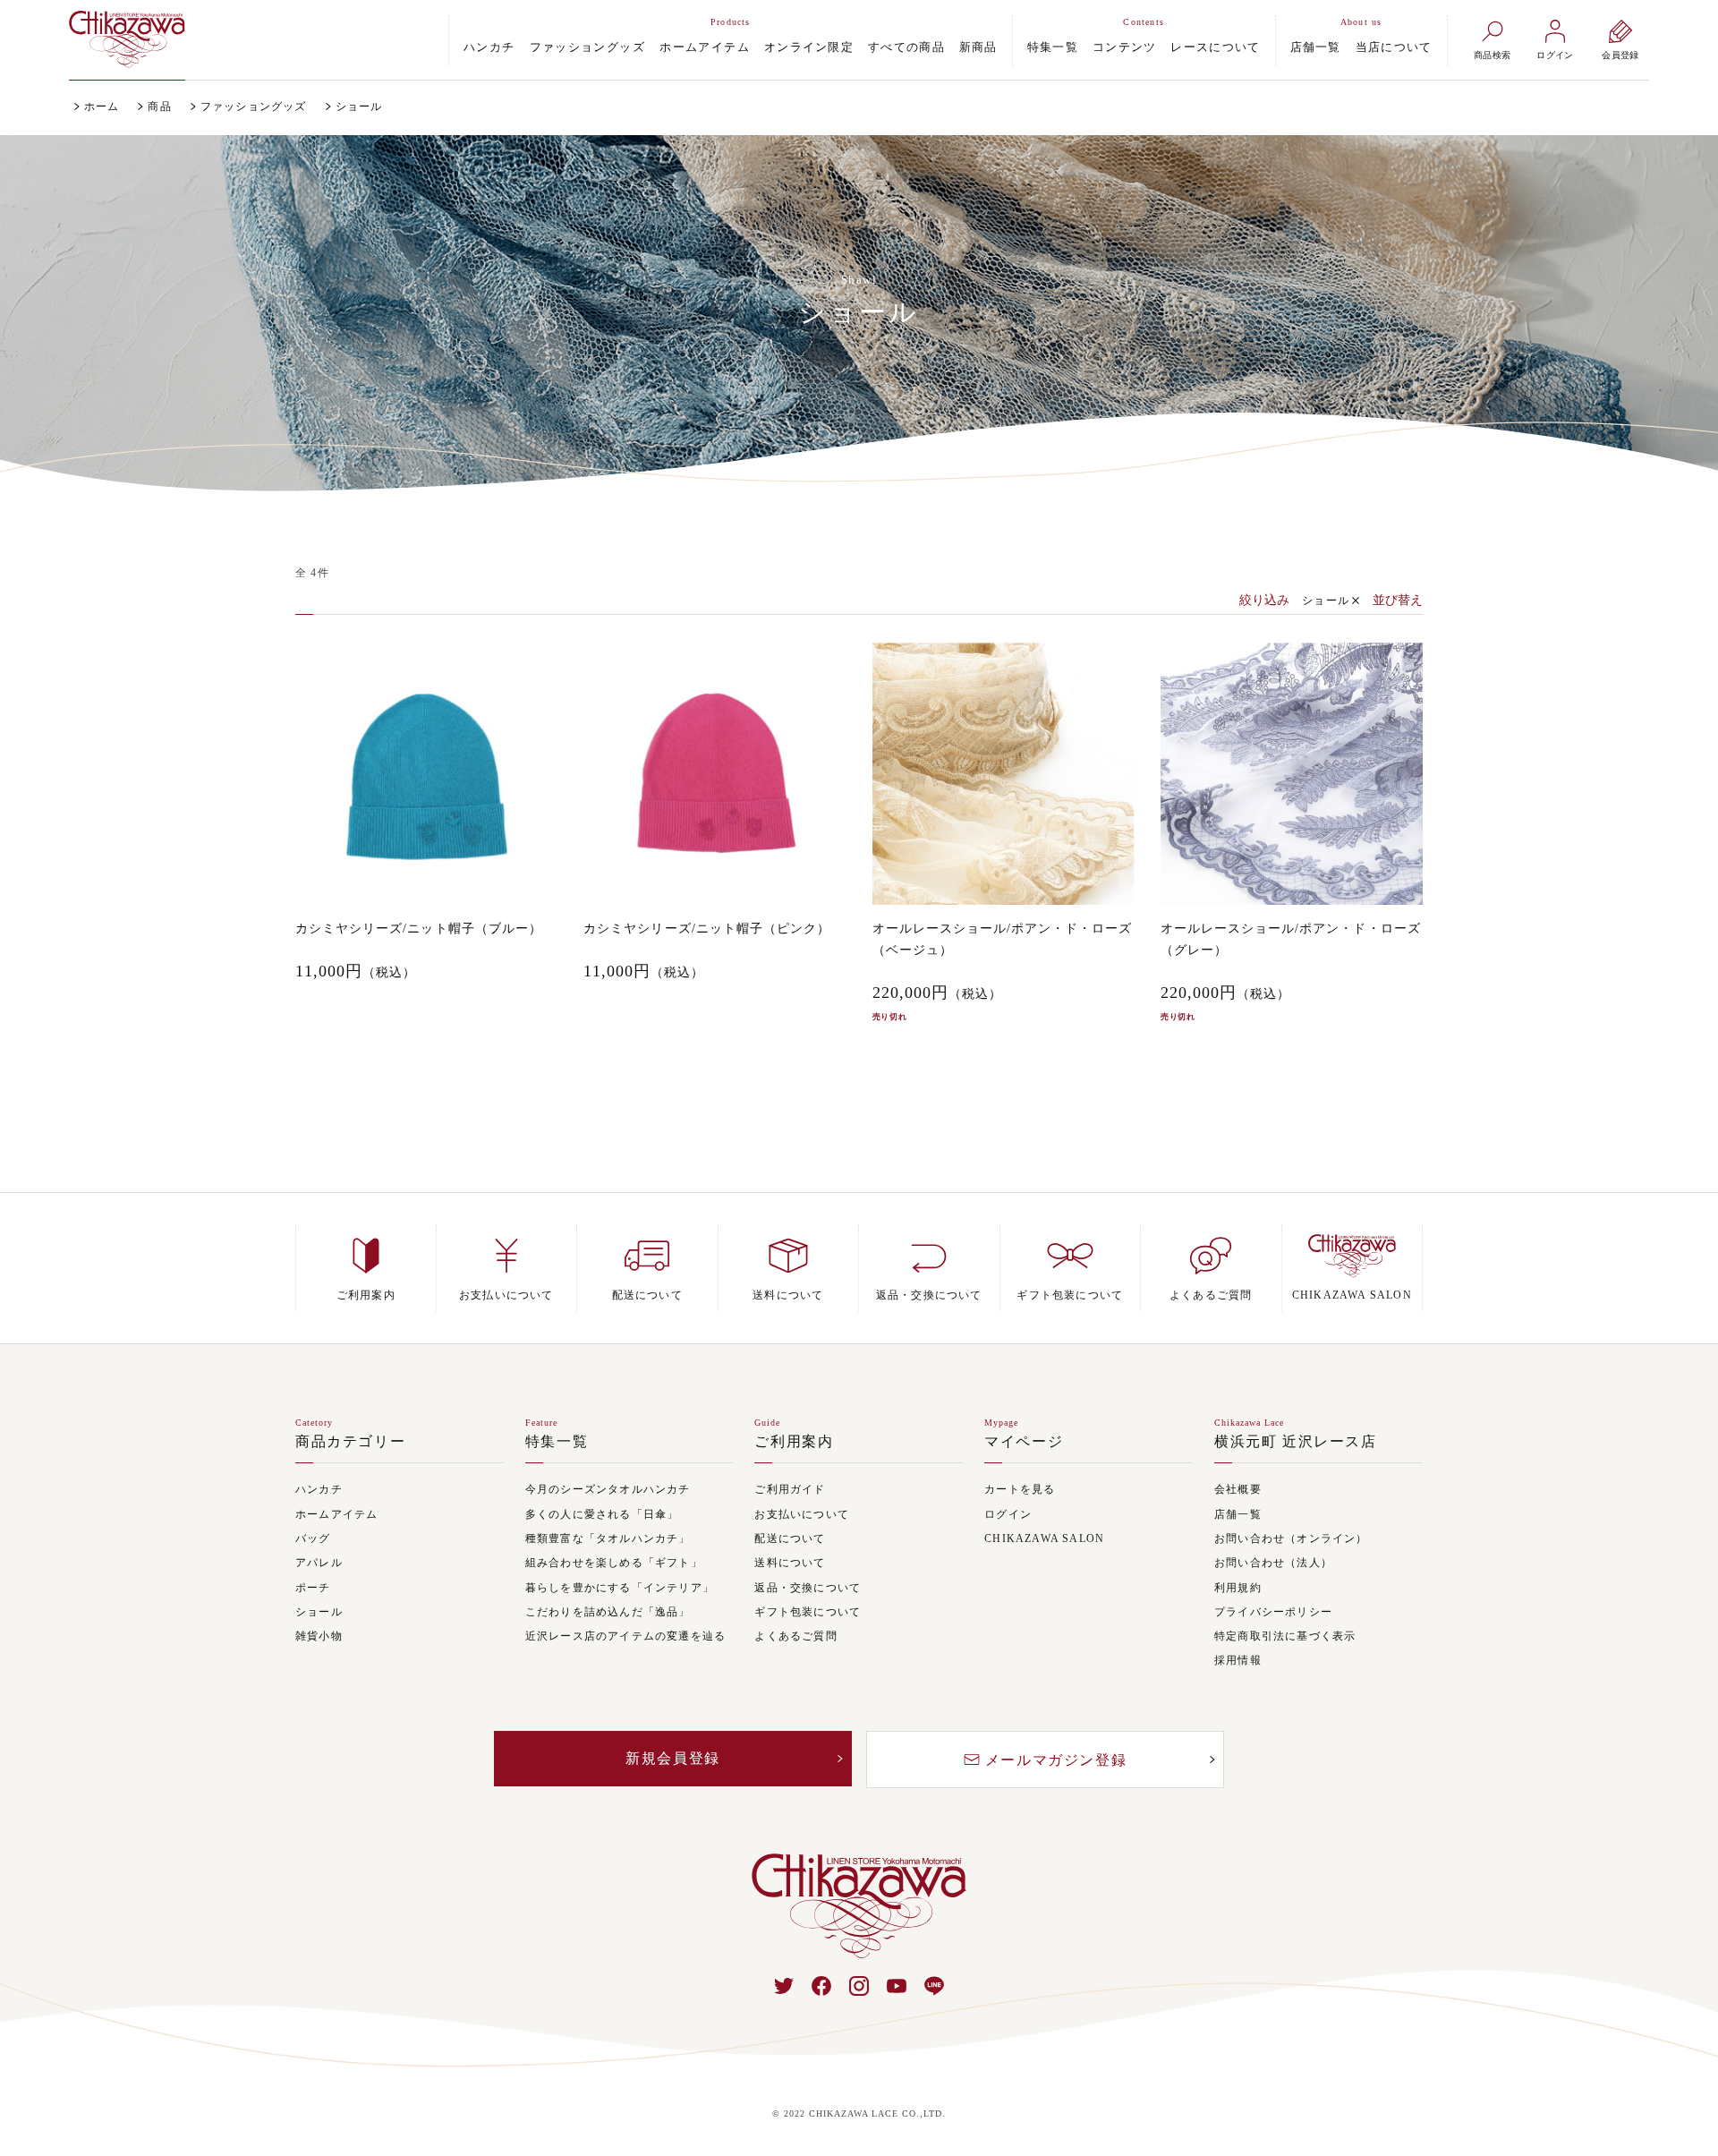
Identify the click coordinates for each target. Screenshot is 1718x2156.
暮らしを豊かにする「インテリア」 (620, 1588)
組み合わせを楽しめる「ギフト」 (614, 1563)
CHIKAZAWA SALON (1044, 1539)
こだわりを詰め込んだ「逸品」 (608, 1612)
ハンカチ (489, 47)
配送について (790, 1539)
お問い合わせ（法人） (1273, 1563)
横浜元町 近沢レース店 (1296, 1442)
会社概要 (1238, 1490)
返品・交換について (808, 1588)
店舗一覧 (1316, 47)
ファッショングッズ (588, 47)
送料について (790, 1563)
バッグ (313, 1539)
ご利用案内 (794, 1442)
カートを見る (1020, 1490)
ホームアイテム (705, 47)
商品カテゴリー (350, 1442)
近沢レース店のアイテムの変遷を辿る (625, 1636)
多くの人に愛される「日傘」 (602, 1515)
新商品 (978, 47)
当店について (1394, 47)
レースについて (1215, 47)
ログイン (1008, 1515)
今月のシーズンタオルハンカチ (608, 1490)
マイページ (1024, 1442)
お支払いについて (802, 1515)
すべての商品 (906, 47)
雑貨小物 (319, 1636)
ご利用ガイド (790, 1490)
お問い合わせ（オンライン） (1291, 1539)
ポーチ (313, 1588)
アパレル (319, 1563)
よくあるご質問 (795, 1636)
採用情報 (1238, 1661)
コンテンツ (1125, 47)
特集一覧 (1053, 47)
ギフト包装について (808, 1612)
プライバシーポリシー (1273, 1612)
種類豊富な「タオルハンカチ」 (608, 1539)
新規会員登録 (673, 1758)
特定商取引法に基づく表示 (1285, 1636)
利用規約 (1238, 1588)
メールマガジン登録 (1056, 1760)
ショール (1326, 601)
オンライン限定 (809, 47)
